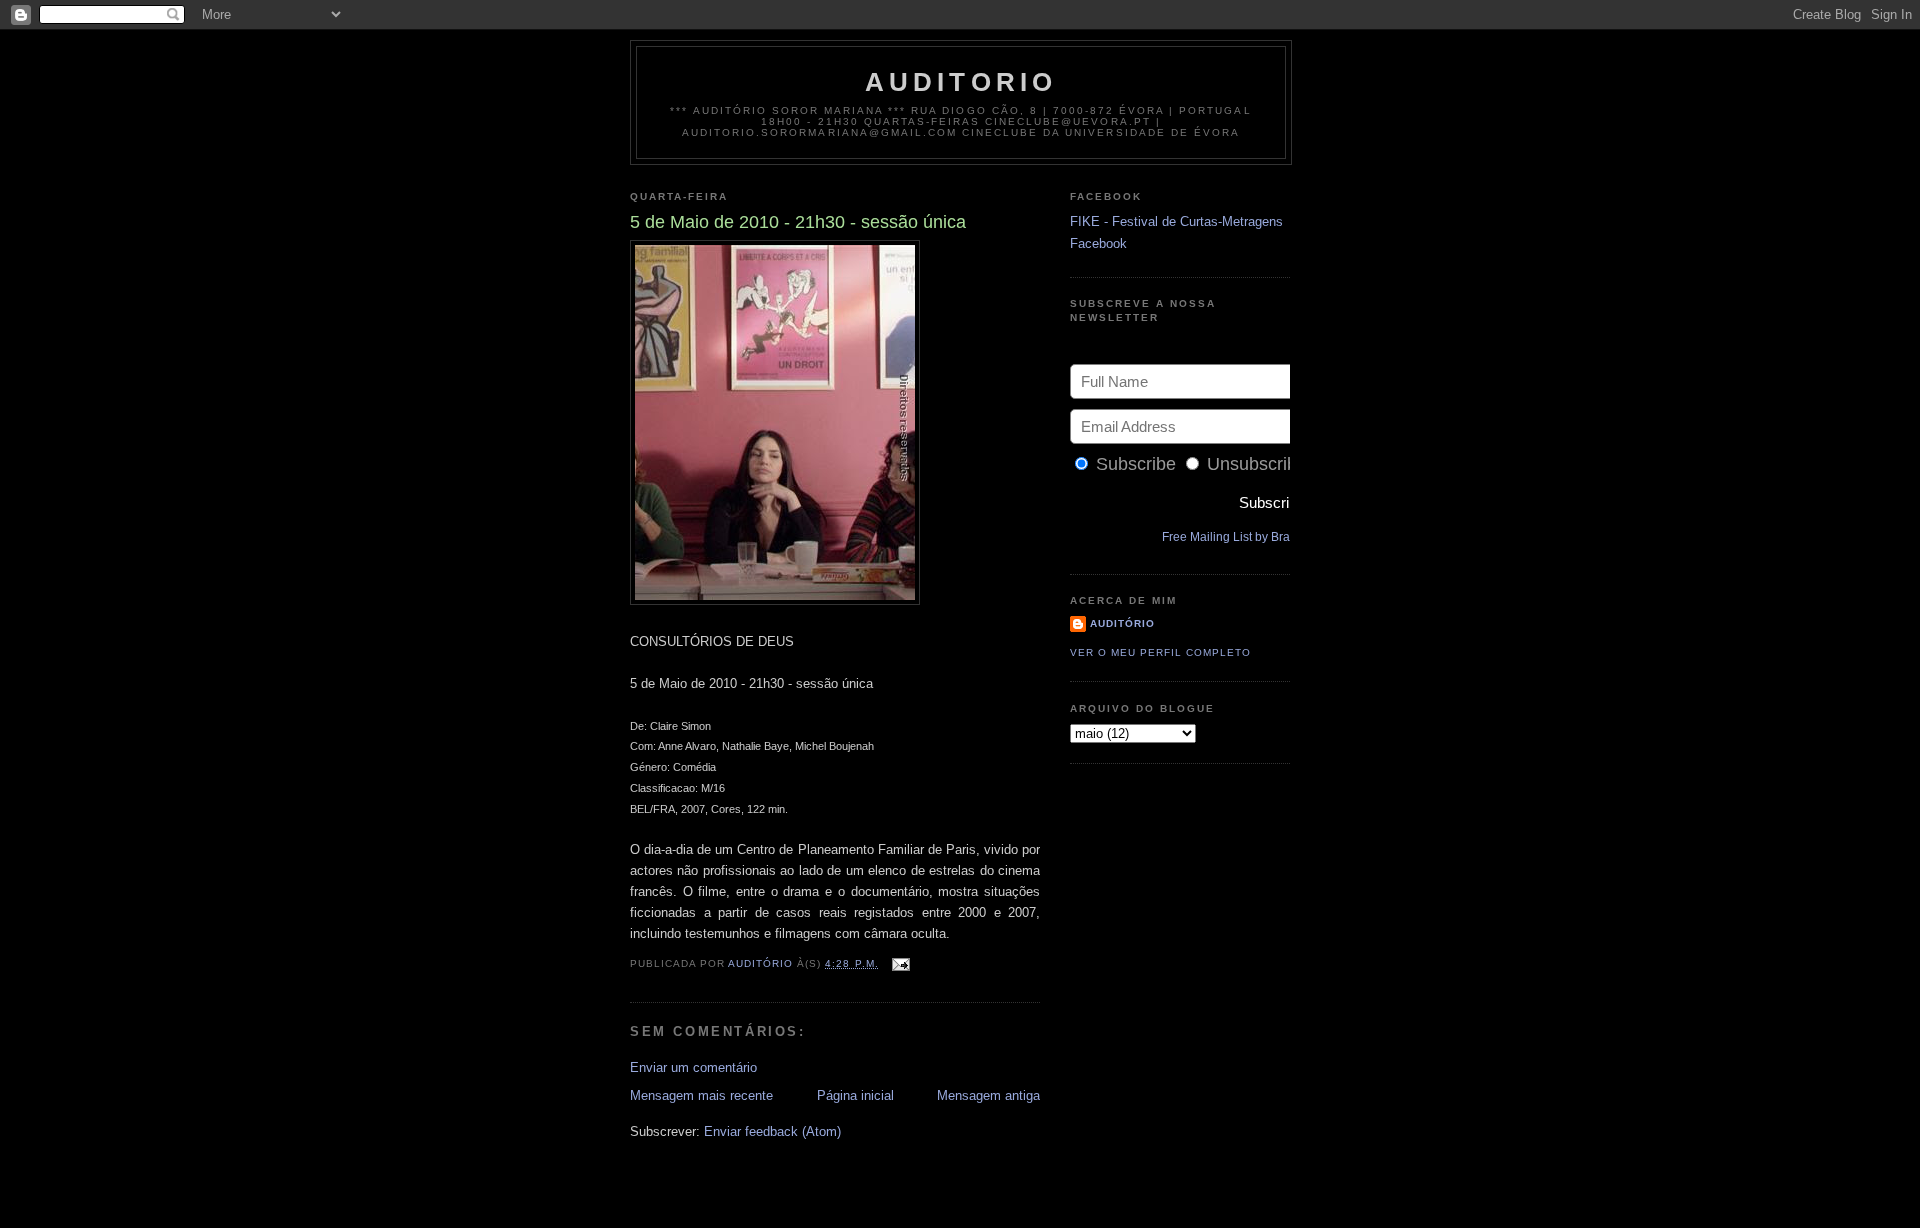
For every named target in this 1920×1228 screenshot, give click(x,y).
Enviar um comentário (693, 1067)
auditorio (961, 82)
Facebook (1098, 243)
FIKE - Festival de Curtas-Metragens (1176, 221)
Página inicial (855, 1095)
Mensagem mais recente (701, 1095)
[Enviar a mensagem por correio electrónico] (900, 963)
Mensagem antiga (988, 1095)
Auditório (1122, 623)
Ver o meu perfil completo (1160, 652)
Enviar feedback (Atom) (772, 1131)
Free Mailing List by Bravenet (1241, 537)
